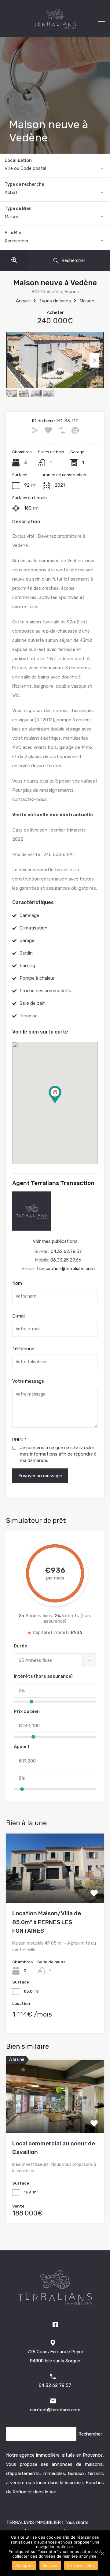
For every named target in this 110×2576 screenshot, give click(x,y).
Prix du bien (27, 1711)
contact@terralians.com (55, 2410)
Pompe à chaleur (37, 978)
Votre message (28, 1381)
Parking (27, 966)
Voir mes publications (55, 1241)
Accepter (24, 2565)
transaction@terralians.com (66, 1269)
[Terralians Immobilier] (55, 28)
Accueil (23, 301)
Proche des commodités (45, 991)
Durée (20, 1646)
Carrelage (29, 915)
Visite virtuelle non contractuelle (53, 815)
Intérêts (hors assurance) (43, 1676)
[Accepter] (102, 2553)
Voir (55, 1889)
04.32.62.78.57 (66, 1251)
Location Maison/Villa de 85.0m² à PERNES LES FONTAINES (47, 1922)
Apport (22, 1747)
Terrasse (29, 1016)
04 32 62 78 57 (55, 2385)
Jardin (26, 953)
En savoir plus (81, 2565)
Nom (17, 1283)
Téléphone (23, 1349)
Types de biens (55, 301)
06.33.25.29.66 (66, 1260)
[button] (61, 1103)
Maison (87, 301)
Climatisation (33, 928)
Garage (27, 940)
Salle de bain (33, 1003)
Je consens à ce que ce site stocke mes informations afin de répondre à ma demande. (58, 1454)
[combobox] (55, 168)
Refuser (50, 2565)
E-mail (19, 1316)
